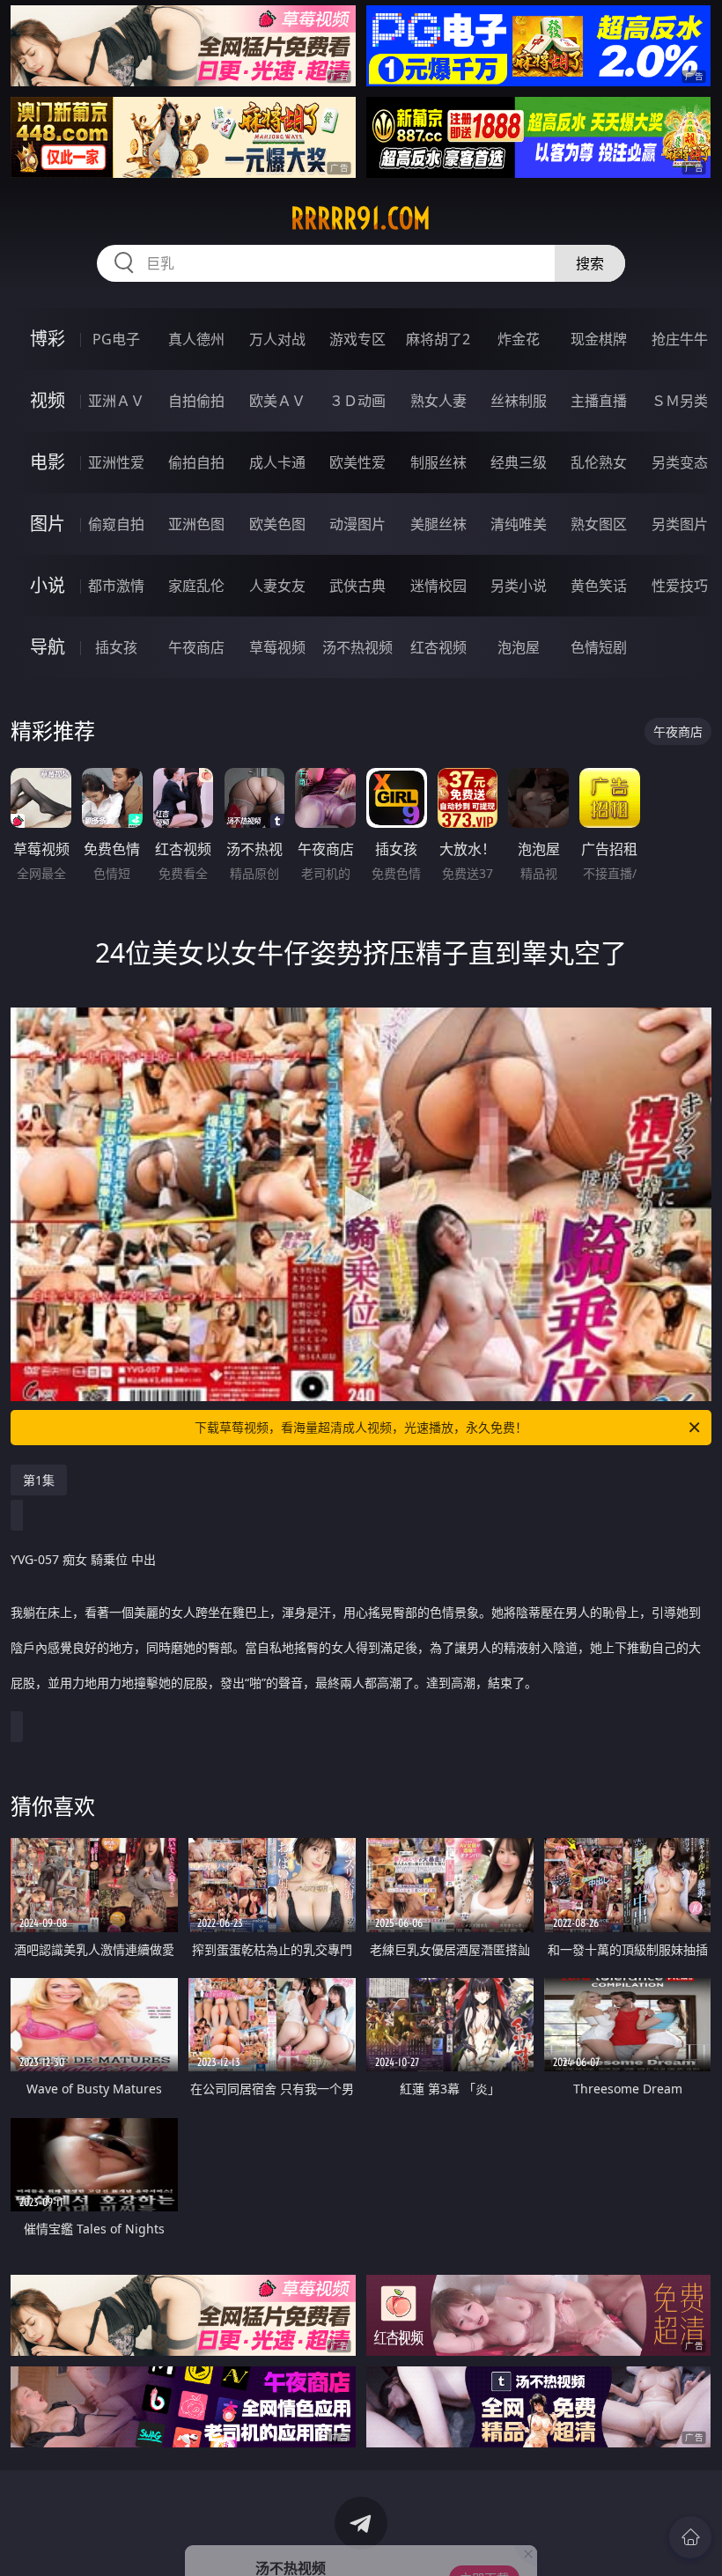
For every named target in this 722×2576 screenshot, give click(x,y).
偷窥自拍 (116, 524)
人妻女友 (277, 586)
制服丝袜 (438, 462)
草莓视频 (277, 647)
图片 (48, 524)
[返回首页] (690, 2537)
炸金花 (519, 339)
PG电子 (116, 339)
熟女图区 (599, 524)
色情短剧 (599, 647)
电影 (48, 462)
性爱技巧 (680, 586)
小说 (48, 585)
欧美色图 (277, 524)
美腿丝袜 (438, 524)
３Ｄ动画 (357, 401)
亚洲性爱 (116, 462)
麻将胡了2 (438, 339)
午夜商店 (196, 647)
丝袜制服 (519, 401)
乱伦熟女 (599, 462)
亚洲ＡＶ (116, 401)
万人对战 (277, 339)
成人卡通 (277, 462)
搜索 (590, 263)
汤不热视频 (357, 647)
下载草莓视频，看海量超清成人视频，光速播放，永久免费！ (361, 1427)
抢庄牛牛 (680, 339)
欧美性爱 (357, 462)
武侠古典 (357, 586)
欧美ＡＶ (277, 401)
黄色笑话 (599, 586)
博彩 (48, 339)
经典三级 (519, 462)
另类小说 (519, 586)
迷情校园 (438, 586)
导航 (48, 647)
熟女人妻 (438, 401)
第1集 (39, 1480)
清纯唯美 (519, 524)
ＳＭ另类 (680, 401)
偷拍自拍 (196, 462)
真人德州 (196, 339)
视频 (48, 400)
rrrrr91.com (361, 218)
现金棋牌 (599, 339)
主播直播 (599, 401)
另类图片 (680, 524)
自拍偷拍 (196, 401)
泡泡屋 (519, 647)
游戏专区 (357, 339)
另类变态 (680, 462)
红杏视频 (438, 647)
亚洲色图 (196, 524)
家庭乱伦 (196, 586)
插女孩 (116, 647)
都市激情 (116, 586)
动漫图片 (357, 524)
